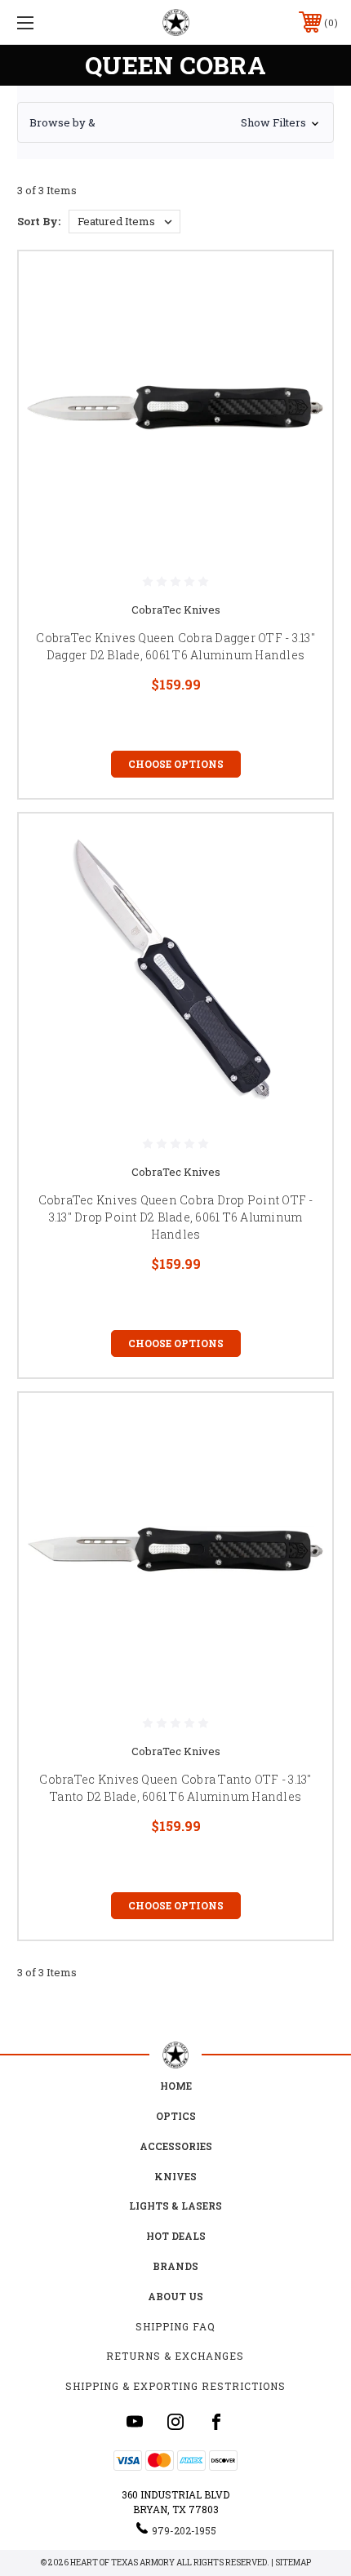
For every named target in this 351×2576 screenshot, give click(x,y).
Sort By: (39, 221)
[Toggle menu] (49, 22)
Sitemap (293, 2563)
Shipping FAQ (175, 2326)
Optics (176, 2116)
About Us (175, 2296)
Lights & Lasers (175, 2206)
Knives (175, 2176)
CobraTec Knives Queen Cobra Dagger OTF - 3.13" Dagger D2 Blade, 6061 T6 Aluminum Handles (175, 646)
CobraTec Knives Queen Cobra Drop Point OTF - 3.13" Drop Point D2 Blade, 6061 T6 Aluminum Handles (176, 1217)
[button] (175, 122)
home (176, 2086)
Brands (175, 2266)
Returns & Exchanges (175, 2356)
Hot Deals (176, 2236)
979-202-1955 (184, 2530)
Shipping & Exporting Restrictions (175, 2386)
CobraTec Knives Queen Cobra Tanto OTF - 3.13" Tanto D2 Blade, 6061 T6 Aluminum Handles (175, 1788)
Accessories (176, 2146)
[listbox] (124, 222)
